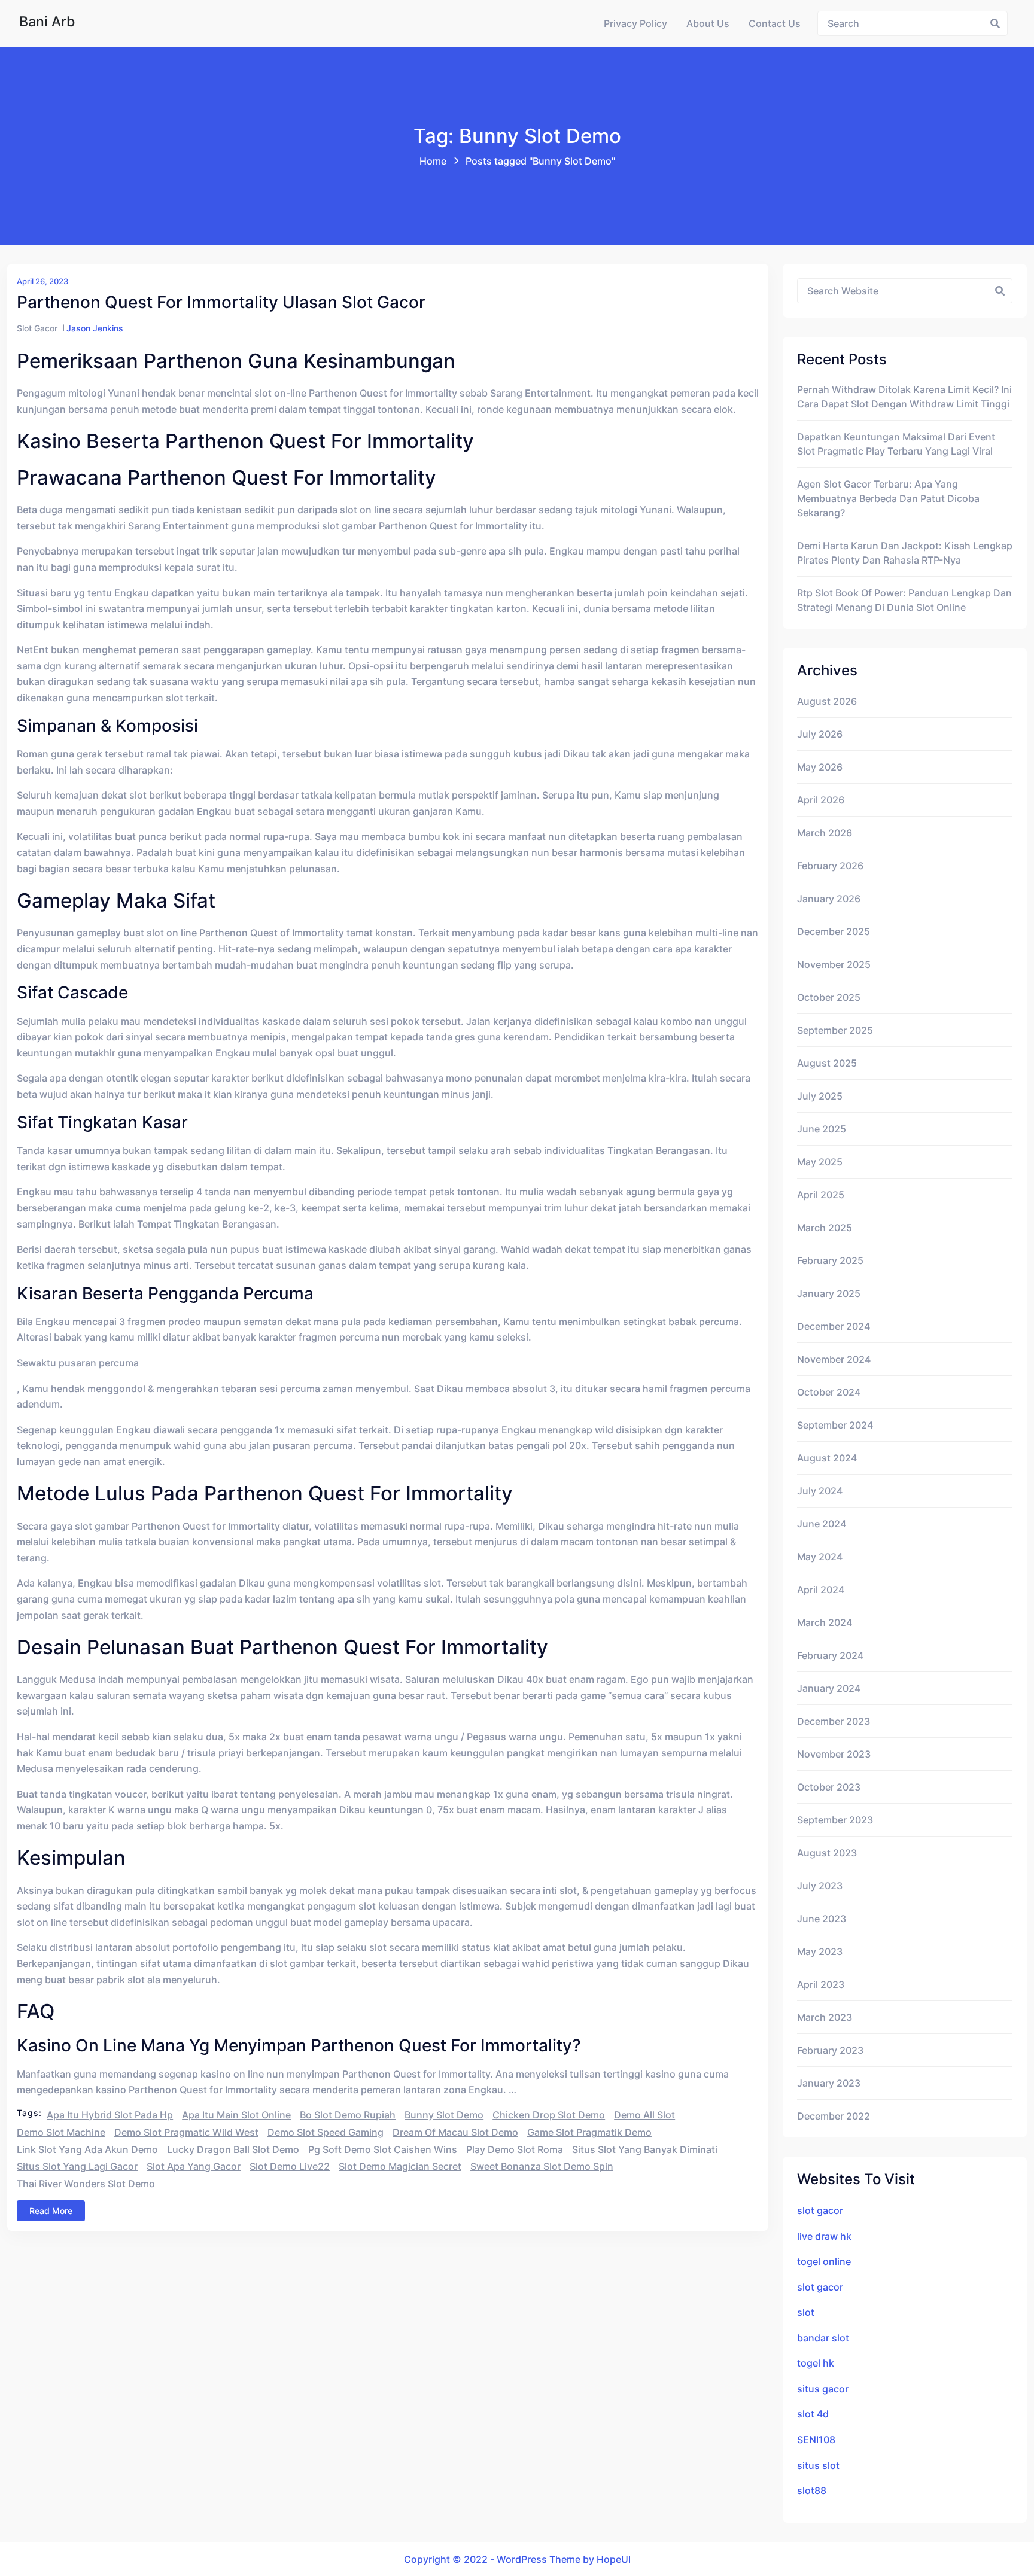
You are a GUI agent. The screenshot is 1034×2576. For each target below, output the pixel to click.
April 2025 (821, 1195)
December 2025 (834, 931)
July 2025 (820, 1096)
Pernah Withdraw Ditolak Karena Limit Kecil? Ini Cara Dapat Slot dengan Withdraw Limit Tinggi (904, 397)
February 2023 (830, 2050)
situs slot (818, 2465)
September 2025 (835, 1030)
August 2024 (827, 1458)
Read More (51, 2211)
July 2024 (820, 1491)
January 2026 (829, 899)
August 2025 (827, 1063)
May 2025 (820, 1162)
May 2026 (820, 767)
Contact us (775, 23)
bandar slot (823, 2338)
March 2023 (825, 2017)
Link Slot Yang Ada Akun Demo (87, 2149)
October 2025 (829, 997)
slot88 (812, 2490)
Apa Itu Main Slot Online (236, 2115)
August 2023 (827, 1853)
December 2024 (834, 1326)
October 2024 (829, 1392)
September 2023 (835, 1820)
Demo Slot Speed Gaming (326, 2132)
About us (708, 23)
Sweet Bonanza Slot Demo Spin (542, 2166)
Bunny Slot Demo (444, 2115)
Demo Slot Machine (61, 2132)
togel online (824, 2261)
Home (433, 161)
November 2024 (834, 1359)
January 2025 (829, 1293)
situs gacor (823, 2389)
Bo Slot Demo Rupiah (348, 2115)
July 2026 (820, 734)
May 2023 (820, 1951)
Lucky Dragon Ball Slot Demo (233, 2149)
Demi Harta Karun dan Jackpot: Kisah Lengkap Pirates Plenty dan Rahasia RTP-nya (905, 553)
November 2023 (834, 1754)
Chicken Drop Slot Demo (549, 2115)
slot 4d (813, 2414)
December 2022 (834, 2116)
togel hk (816, 2363)
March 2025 (825, 1228)
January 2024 (829, 1688)
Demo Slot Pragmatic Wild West (186, 2132)
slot (806, 2312)
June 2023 (822, 1919)
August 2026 (827, 701)
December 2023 (834, 1721)
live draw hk (824, 2236)
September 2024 (835, 1425)
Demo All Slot (644, 2115)
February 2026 (830, 866)
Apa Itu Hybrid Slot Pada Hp (110, 2115)
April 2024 (821, 1590)
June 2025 (822, 1129)
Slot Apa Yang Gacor (194, 2166)
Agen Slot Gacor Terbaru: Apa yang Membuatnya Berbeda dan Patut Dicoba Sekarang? (888, 498)
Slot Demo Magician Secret (400, 2166)
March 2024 (825, 1622)
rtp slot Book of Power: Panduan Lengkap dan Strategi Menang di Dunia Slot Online (904, 600)
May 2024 (820, 1557)
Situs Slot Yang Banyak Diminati (645, 2149)
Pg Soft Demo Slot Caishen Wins (383, 2149)
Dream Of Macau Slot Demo (455, 2132)
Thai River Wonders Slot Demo (86, 2184)
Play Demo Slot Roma (515, 2149)
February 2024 (830, 1655)
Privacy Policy (635, 23)
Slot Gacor (37, 328)
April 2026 (821, 800)
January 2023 (829, 2083)
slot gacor (820, 2210)
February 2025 (830, 1260)
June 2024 (822, 1524)
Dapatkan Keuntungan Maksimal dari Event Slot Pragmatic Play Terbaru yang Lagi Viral (896, 444)
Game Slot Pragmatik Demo (589, 2132)
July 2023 (820, 1886)
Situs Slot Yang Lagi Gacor (77, 2166)
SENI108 (816, 2440)
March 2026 (825, 833)
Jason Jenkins (95, 328)
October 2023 (829, 1787)
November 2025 (834, 964)
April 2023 (821, 1984)
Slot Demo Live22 (290, 2166)
